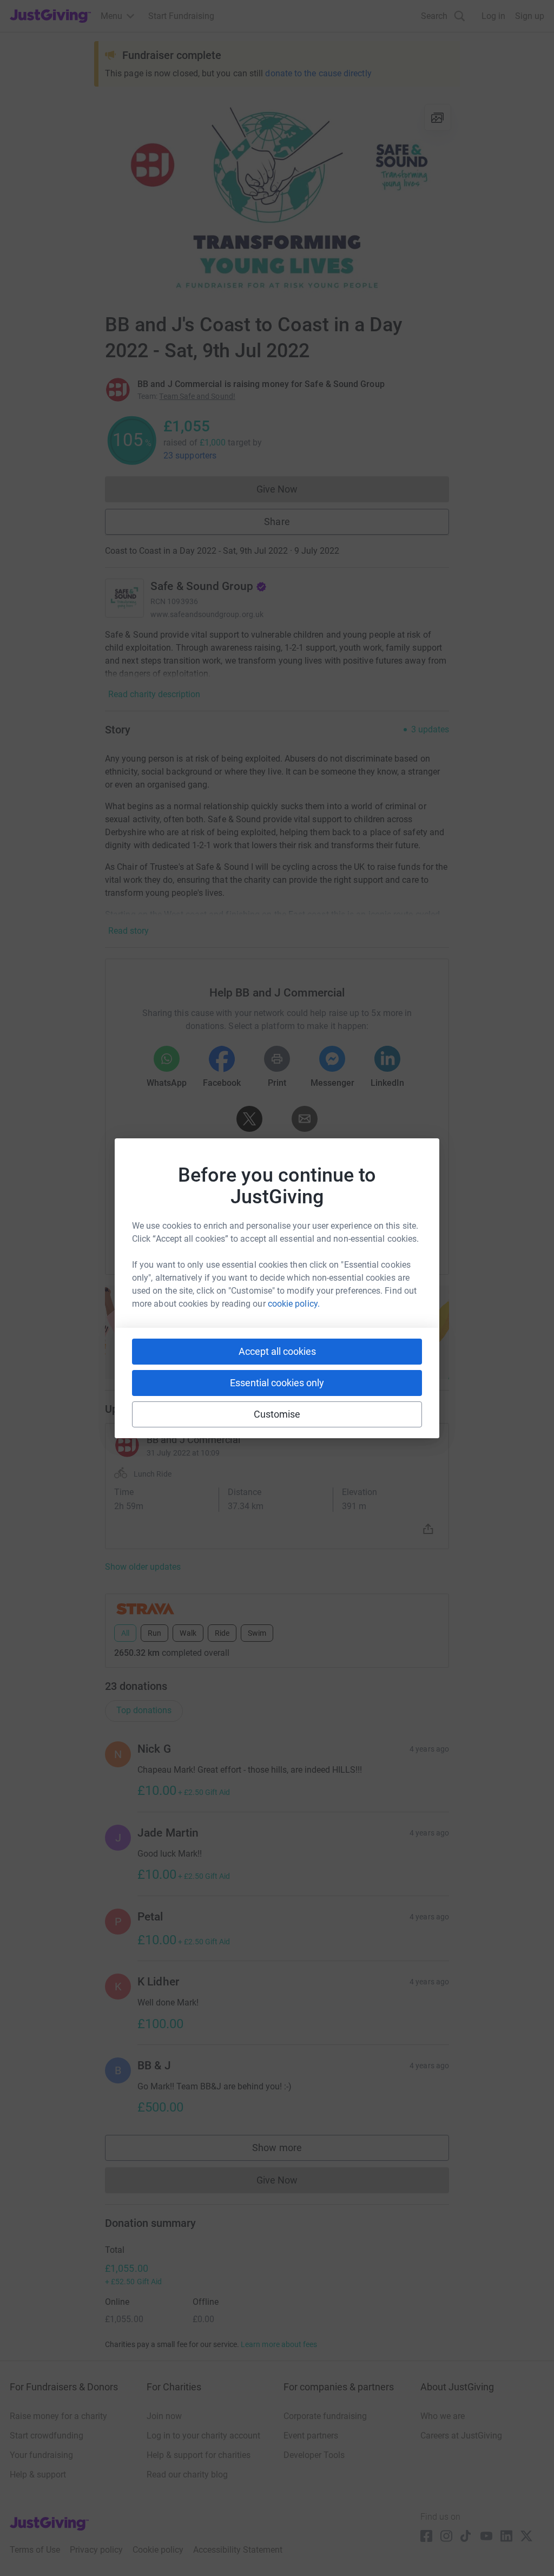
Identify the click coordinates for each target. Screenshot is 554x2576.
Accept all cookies (277, 1351)
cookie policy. (294, 1304)
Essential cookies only (277, 1383)
